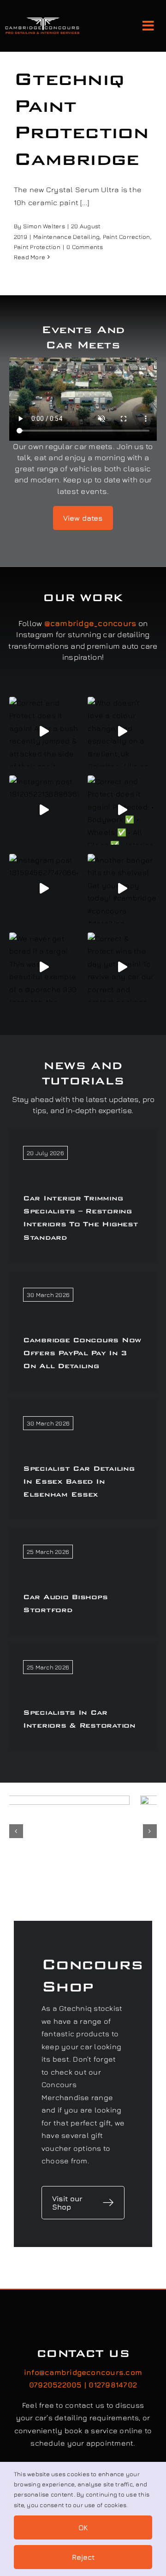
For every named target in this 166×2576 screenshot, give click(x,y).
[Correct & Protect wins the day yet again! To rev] (122, 967)
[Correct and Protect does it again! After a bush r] (44, 731)
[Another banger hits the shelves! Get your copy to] (122, 889)
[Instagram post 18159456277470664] (44, 889)
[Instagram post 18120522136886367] (44, 810)
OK (83, 2527)
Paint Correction (127, 237)
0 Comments (85, 247)
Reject (83, 2557)
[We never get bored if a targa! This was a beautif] (44, 967)
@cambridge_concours (90, 623)
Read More (30, 257)
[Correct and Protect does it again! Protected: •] (122, 810)
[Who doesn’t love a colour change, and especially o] (122, 731)
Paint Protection (37, 247)
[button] (16, 1831)
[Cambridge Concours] (42, 20)
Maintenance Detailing (66, 237)
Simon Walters (44, 226)
